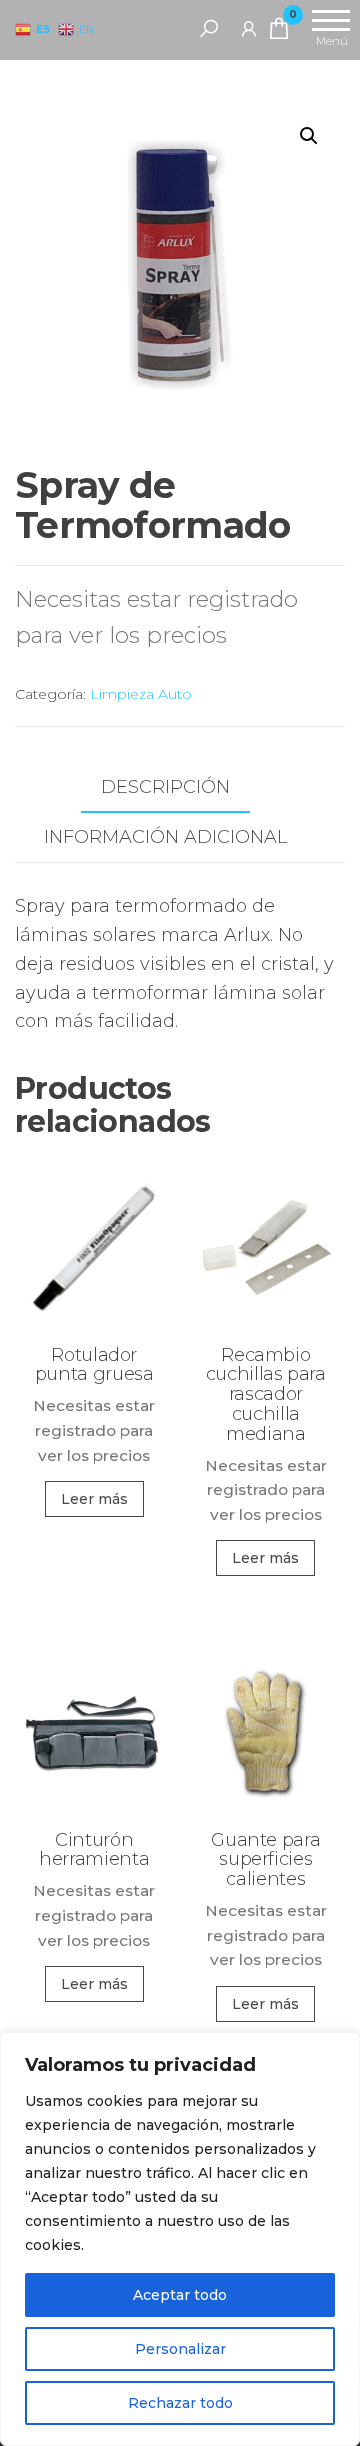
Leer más (94, 1499)
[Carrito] (279, 32)
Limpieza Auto (141, 694)
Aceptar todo (180, 2295)
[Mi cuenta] (249, 28)
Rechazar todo (180, 2403)
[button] (309, 136)
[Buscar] (209, 28)
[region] (180, 2239)
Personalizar (180, 2349)
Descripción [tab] (165, 787)
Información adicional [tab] (165, 837)
